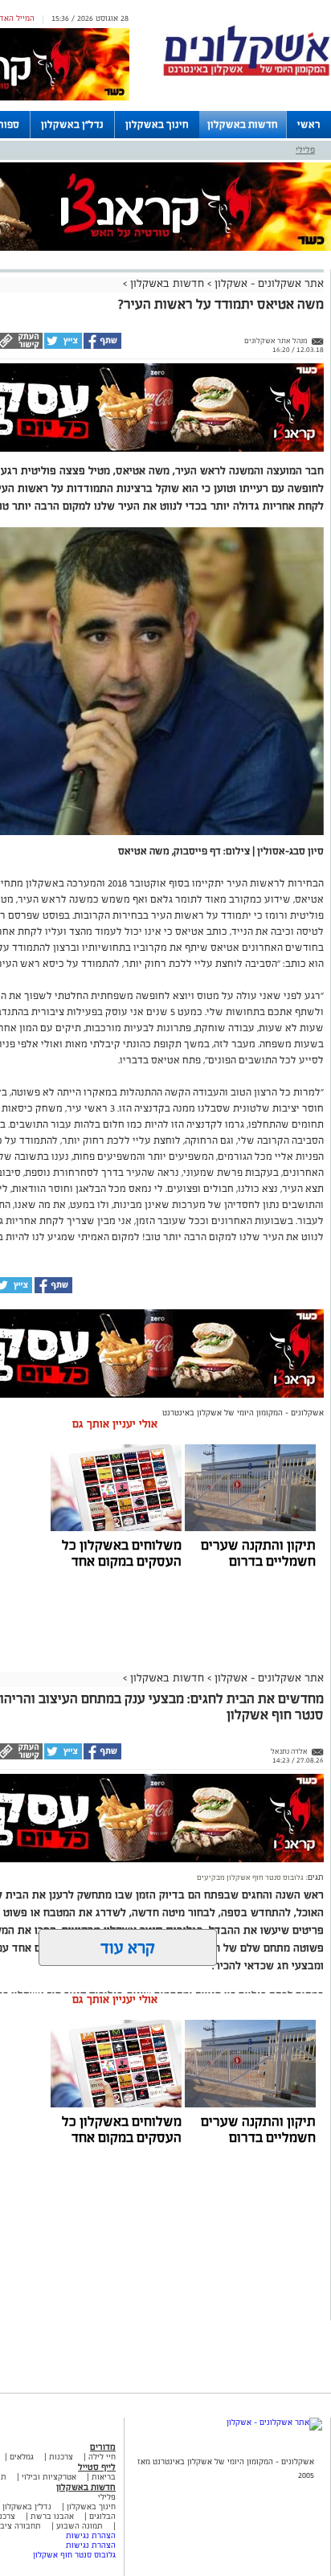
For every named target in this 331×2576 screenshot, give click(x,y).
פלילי (305, 149)
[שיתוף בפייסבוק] (102, 346)
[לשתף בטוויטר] (62, 346)
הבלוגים (102, 2516)
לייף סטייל (97, 2467)
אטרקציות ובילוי (49, 2477)
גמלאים (22, 2457)
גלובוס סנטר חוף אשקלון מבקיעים (250, 1878)
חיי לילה (102, 2457)
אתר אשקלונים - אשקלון (268, 283)
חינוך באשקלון (157, 125)
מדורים (103, 2447)
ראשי (309, 125)
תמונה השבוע (80, 2526)
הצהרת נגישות (91, 2535)
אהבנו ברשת (52, 2516)
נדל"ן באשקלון (72, 125)
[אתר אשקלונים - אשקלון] (274, 2422)
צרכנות (61, 2457)
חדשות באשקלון (243, 125)
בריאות (104, 2477)
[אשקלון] (247, 74)
